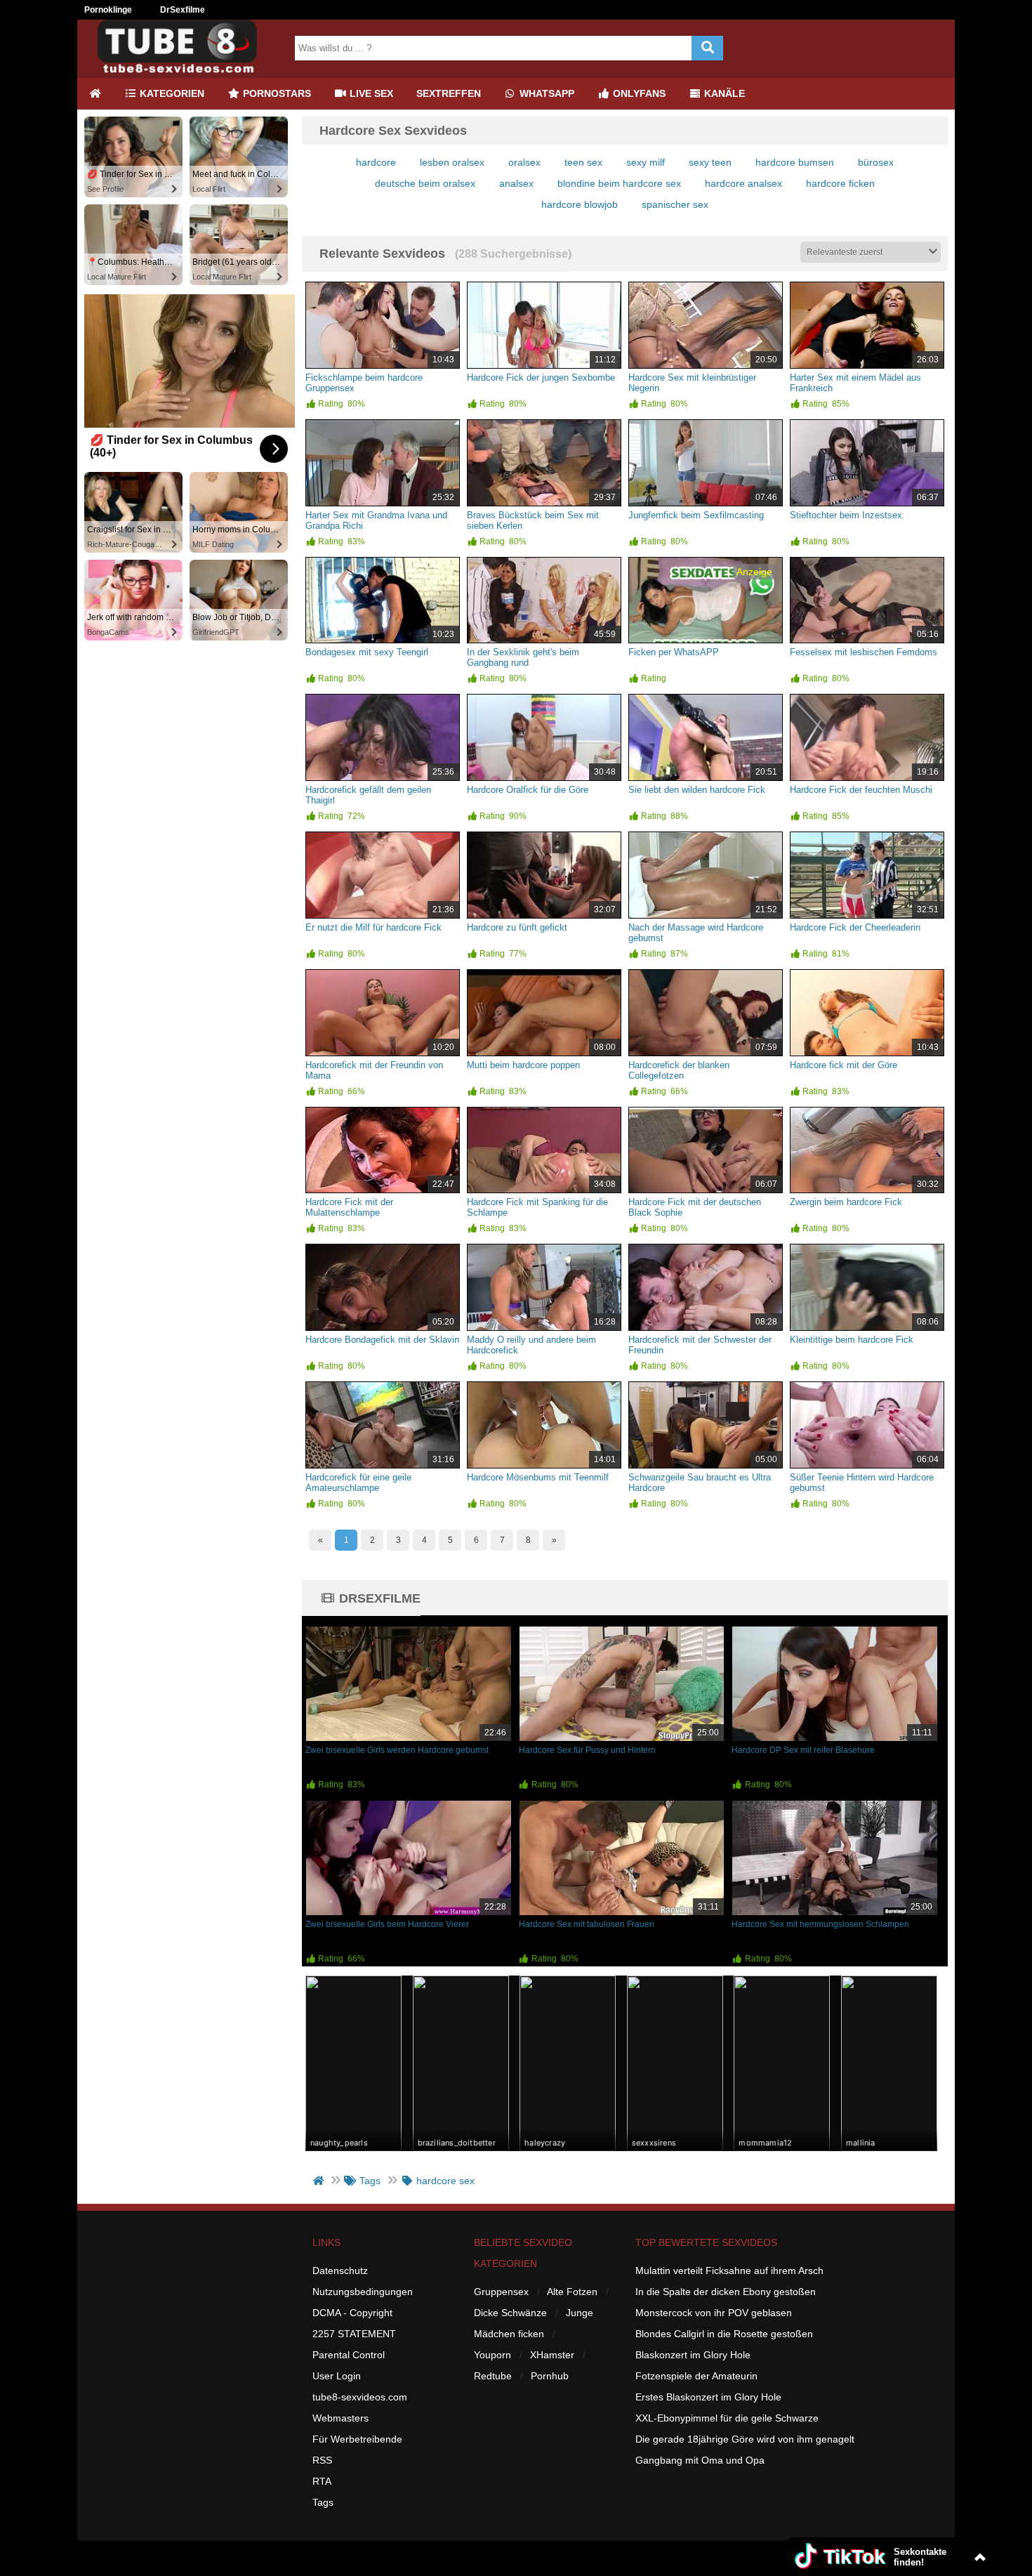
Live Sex (370, 93)
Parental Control (349, 2355)
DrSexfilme (183, 10)
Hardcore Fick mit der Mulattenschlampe (349, 1207)
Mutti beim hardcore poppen (523, 1065)
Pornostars (276, 93)
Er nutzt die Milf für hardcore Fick (373, 927)
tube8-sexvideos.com (360, 2397)
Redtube (493, 2376)
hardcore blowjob (580, 204)
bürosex (876, 162)
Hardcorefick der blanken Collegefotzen (679, 1070)
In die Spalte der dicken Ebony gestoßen (726, 2292)
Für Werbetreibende (357, 2439)
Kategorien (171, 93)
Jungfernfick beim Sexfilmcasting (696, 515)
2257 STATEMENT (354, 2334)
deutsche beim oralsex (425, 183)
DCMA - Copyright (352, 2313)
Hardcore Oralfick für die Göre (528, 790)
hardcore (376, 162)
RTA (322, 2481)
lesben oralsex (452, 162)
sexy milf (646, 162)
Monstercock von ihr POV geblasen (714, 2313)
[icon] (95, 94)
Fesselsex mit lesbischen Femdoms (864, 652)
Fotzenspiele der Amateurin (696, 2376)
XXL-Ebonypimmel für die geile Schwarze (727, 2418)
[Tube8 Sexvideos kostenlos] (183, 72)
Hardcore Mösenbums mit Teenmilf (538, 1477)
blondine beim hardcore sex (619, 183)
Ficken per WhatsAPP (674, 652)
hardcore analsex (743, 183)
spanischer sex (675, 204)
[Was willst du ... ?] (707, 48)
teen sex (583, 162)
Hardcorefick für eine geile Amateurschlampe (358, 1483)
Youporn (492, 2355)
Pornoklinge (108, 10)
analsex (516, 183)
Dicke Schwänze (510, 2313)
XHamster (552, 2355)
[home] (320, 2181)
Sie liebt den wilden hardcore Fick (697, 790)
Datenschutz (340, 2271)
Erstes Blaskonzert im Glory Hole (708, 2397)
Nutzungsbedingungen (363, 2292)
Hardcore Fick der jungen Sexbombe (541, 377)
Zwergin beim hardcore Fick (846, 1202)
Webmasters (340, 2418)
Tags (323, 2502)
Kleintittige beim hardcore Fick (852, 1340)
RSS (322, 2460)
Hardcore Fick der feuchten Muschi (861, 790)
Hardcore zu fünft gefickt (517, 927)
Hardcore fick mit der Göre (844, 1065)
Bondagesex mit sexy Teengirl (367, 652)
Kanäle (723, 93)
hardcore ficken (840, 183)
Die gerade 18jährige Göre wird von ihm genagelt (745, 2439)
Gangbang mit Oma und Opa (700, 2460)
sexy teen (710, 162)
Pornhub (550, 2376)
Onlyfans (638, 93)
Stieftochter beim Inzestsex (846, 515)
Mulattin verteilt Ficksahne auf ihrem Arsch (729, 2271)
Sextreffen (449, 93)
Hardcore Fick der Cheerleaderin (855, 927)
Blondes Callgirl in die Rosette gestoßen (724, 2334)
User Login (337, 2376)
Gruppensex (501, 2292)
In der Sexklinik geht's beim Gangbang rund (523, 657)
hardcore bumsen (795, 162)
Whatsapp (545, 93)
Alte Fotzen (572, 2292)
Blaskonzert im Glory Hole (693, 2355)
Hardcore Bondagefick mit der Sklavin (382, 1340)
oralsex (524, 162)
